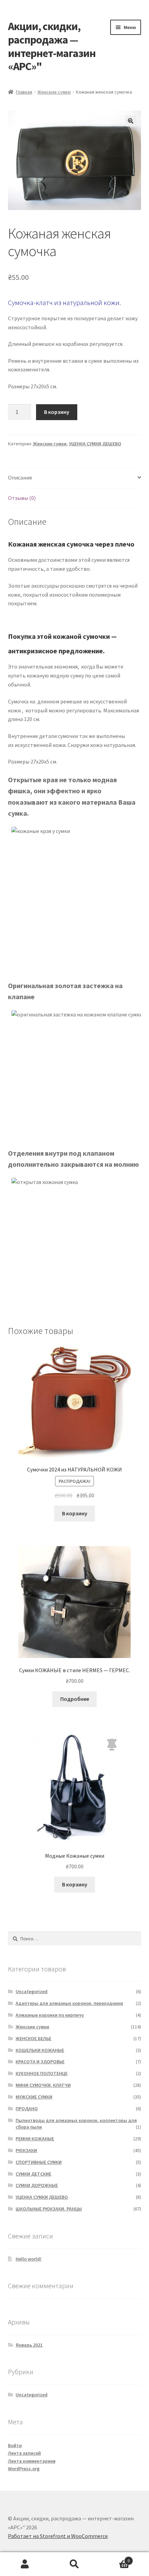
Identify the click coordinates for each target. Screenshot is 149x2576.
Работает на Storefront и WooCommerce (58, 2536)
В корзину (57, 412)
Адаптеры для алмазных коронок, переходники (69, 2003)
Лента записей (24, 2453)
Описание (20, 477)
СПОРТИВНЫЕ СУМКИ (39, 2162)
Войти (15, 2445)
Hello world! (28, 2259)
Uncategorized (32, 1991)
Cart (115, 2558)
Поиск (74, 2564)
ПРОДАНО (27, 2109)
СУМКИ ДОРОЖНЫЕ (37, 2185)
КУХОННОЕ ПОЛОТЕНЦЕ (42, 2073)
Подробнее (75, 1699)
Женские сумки (54, 92)
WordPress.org (24, 2469)
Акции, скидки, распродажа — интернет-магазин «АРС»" (52, 46)
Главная (24, 92)
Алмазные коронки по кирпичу (50, 2015)
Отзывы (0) (22, 498)
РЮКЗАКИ (26, 2150)
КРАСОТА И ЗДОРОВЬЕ (40, 2062)
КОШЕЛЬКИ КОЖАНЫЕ (40, 2050)
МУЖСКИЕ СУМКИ (34, 2097)
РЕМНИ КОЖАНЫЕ (35, 2139)
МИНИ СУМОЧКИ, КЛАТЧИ (43, 2085)
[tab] (75, 478)
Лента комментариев (32, 2461)
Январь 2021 (29, 2345)
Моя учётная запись (25, 2564)
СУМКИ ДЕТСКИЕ (33, 2174)
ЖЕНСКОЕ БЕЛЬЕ (33, 2038)
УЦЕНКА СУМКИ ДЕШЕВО (95, 444)
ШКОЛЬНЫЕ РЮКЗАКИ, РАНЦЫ (49, 2209)
